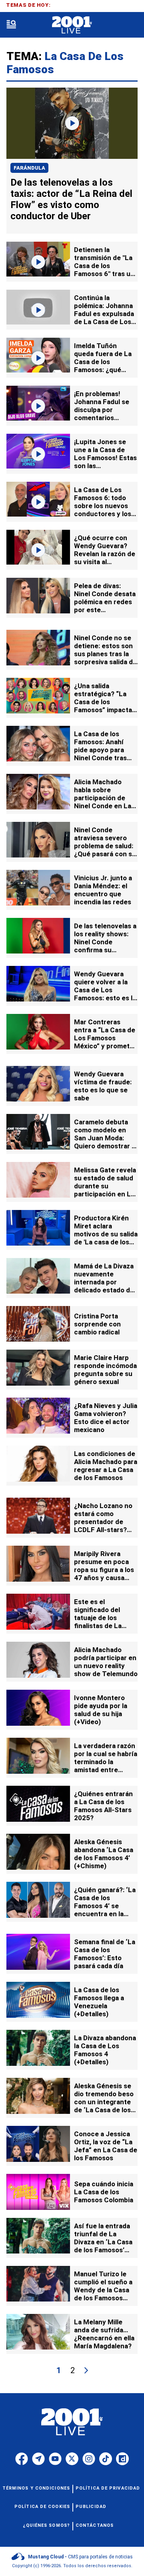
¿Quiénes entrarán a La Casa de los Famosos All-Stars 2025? (103, 1806)
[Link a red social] (22, 2459)
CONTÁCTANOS (95, 2525)
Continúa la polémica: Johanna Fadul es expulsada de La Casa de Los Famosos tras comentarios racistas (104, 322)
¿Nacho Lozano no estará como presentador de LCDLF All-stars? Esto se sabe (103, 1522)
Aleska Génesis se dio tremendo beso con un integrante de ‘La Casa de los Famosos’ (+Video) (104, 2102)
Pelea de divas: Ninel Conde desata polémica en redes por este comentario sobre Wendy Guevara (105, 606)
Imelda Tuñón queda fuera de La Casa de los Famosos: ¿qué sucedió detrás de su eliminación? (103, 366)
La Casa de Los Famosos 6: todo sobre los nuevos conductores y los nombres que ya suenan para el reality (103, 514)
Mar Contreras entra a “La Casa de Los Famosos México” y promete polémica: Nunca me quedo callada (106, 1042)
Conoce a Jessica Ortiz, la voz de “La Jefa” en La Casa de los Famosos (106, 2146)
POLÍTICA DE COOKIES (42, 2507)
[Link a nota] (72, 123)
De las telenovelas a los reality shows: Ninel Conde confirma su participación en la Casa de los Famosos (105, 950)
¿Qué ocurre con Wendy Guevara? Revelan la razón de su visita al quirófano (105, 554)
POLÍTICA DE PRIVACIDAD (108, 2488)
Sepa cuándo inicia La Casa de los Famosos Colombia (104, 2192)
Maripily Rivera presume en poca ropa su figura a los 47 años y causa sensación (104, 1570)
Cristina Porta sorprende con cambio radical (97, 1324)
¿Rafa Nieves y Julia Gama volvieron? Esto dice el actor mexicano (106, 1418)
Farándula (29, 168)
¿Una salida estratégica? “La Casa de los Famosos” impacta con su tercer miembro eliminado (104, 706)
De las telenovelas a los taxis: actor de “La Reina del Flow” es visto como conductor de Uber (71, 199)
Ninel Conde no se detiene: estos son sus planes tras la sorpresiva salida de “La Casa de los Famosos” (105, 658)
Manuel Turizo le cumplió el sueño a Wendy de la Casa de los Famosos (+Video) (103, 2290)
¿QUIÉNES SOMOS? (47, 2525)
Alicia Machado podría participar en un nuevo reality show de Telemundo (106, 1662)
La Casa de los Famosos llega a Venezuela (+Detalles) (99, 2002)
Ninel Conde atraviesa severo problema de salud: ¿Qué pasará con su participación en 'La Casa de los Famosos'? (105, 854)
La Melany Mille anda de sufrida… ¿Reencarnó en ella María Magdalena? (104, 2334)
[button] (11, 25)
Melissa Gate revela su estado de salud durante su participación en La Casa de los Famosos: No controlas (105, 1194)
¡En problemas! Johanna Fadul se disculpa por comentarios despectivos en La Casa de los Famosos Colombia (104, 418)
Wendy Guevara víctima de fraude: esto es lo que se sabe (103, 1086)
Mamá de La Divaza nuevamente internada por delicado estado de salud (104, 1282)
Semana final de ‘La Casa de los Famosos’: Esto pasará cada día (105, 1954)
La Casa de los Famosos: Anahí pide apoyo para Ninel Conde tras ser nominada (100, 750)
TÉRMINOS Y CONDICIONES (36, 2488)
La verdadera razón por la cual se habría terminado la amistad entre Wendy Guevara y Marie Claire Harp (106, 1766)
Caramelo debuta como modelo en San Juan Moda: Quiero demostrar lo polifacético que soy (106, 1142)
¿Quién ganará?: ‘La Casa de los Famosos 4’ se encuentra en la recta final (105, 1906)
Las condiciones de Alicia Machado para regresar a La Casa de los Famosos (106, 1466)
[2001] (72, 25)
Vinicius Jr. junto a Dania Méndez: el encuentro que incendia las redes (103, 890)
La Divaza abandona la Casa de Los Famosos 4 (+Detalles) (105, 2050)
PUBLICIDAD (91, 2507)
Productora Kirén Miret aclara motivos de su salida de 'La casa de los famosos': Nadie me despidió (106, 1238)
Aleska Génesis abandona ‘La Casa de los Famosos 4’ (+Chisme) (104, 1854)
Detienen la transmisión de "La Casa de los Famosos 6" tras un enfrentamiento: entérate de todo (104, 270)
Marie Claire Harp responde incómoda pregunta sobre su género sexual (105, 1370)
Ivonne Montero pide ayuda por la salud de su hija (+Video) (101, 1710)
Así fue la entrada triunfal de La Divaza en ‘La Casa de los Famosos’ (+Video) (103, 2242)
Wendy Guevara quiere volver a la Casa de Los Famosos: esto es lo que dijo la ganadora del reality (105, 994)
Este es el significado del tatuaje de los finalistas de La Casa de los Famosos (98, 1622)
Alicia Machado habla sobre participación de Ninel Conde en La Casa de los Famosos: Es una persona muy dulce (104, 806)
